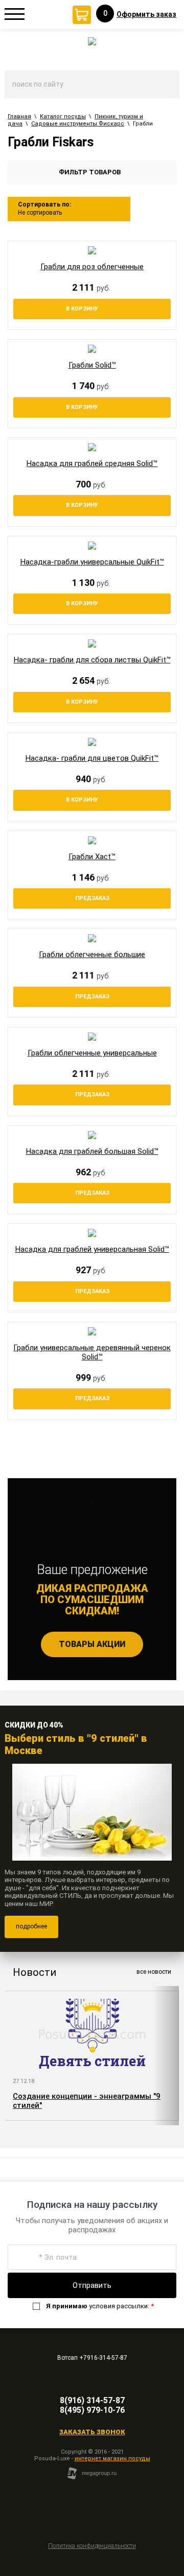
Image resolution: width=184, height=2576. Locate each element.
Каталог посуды (63, 117)
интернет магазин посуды (112, 2458)
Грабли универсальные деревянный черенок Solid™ (92, 1352)
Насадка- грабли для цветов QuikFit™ (92, 758)
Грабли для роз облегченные (92, 267)
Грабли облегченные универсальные (92, 1053)
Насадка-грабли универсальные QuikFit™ (92, 562)
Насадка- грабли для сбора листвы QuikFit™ (92, 660)
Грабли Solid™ (92, 365)
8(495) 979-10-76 (92, 2410)
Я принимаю (67, 2306)
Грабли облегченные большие (92, 955)
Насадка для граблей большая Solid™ (92, 1151)
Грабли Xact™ (92, 857)
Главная (19, 117)
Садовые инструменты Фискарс (78, 124)
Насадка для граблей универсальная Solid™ (92, 1249)
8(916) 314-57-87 (92, 2400)
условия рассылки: (100, 2306)
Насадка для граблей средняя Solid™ (92, 463)
